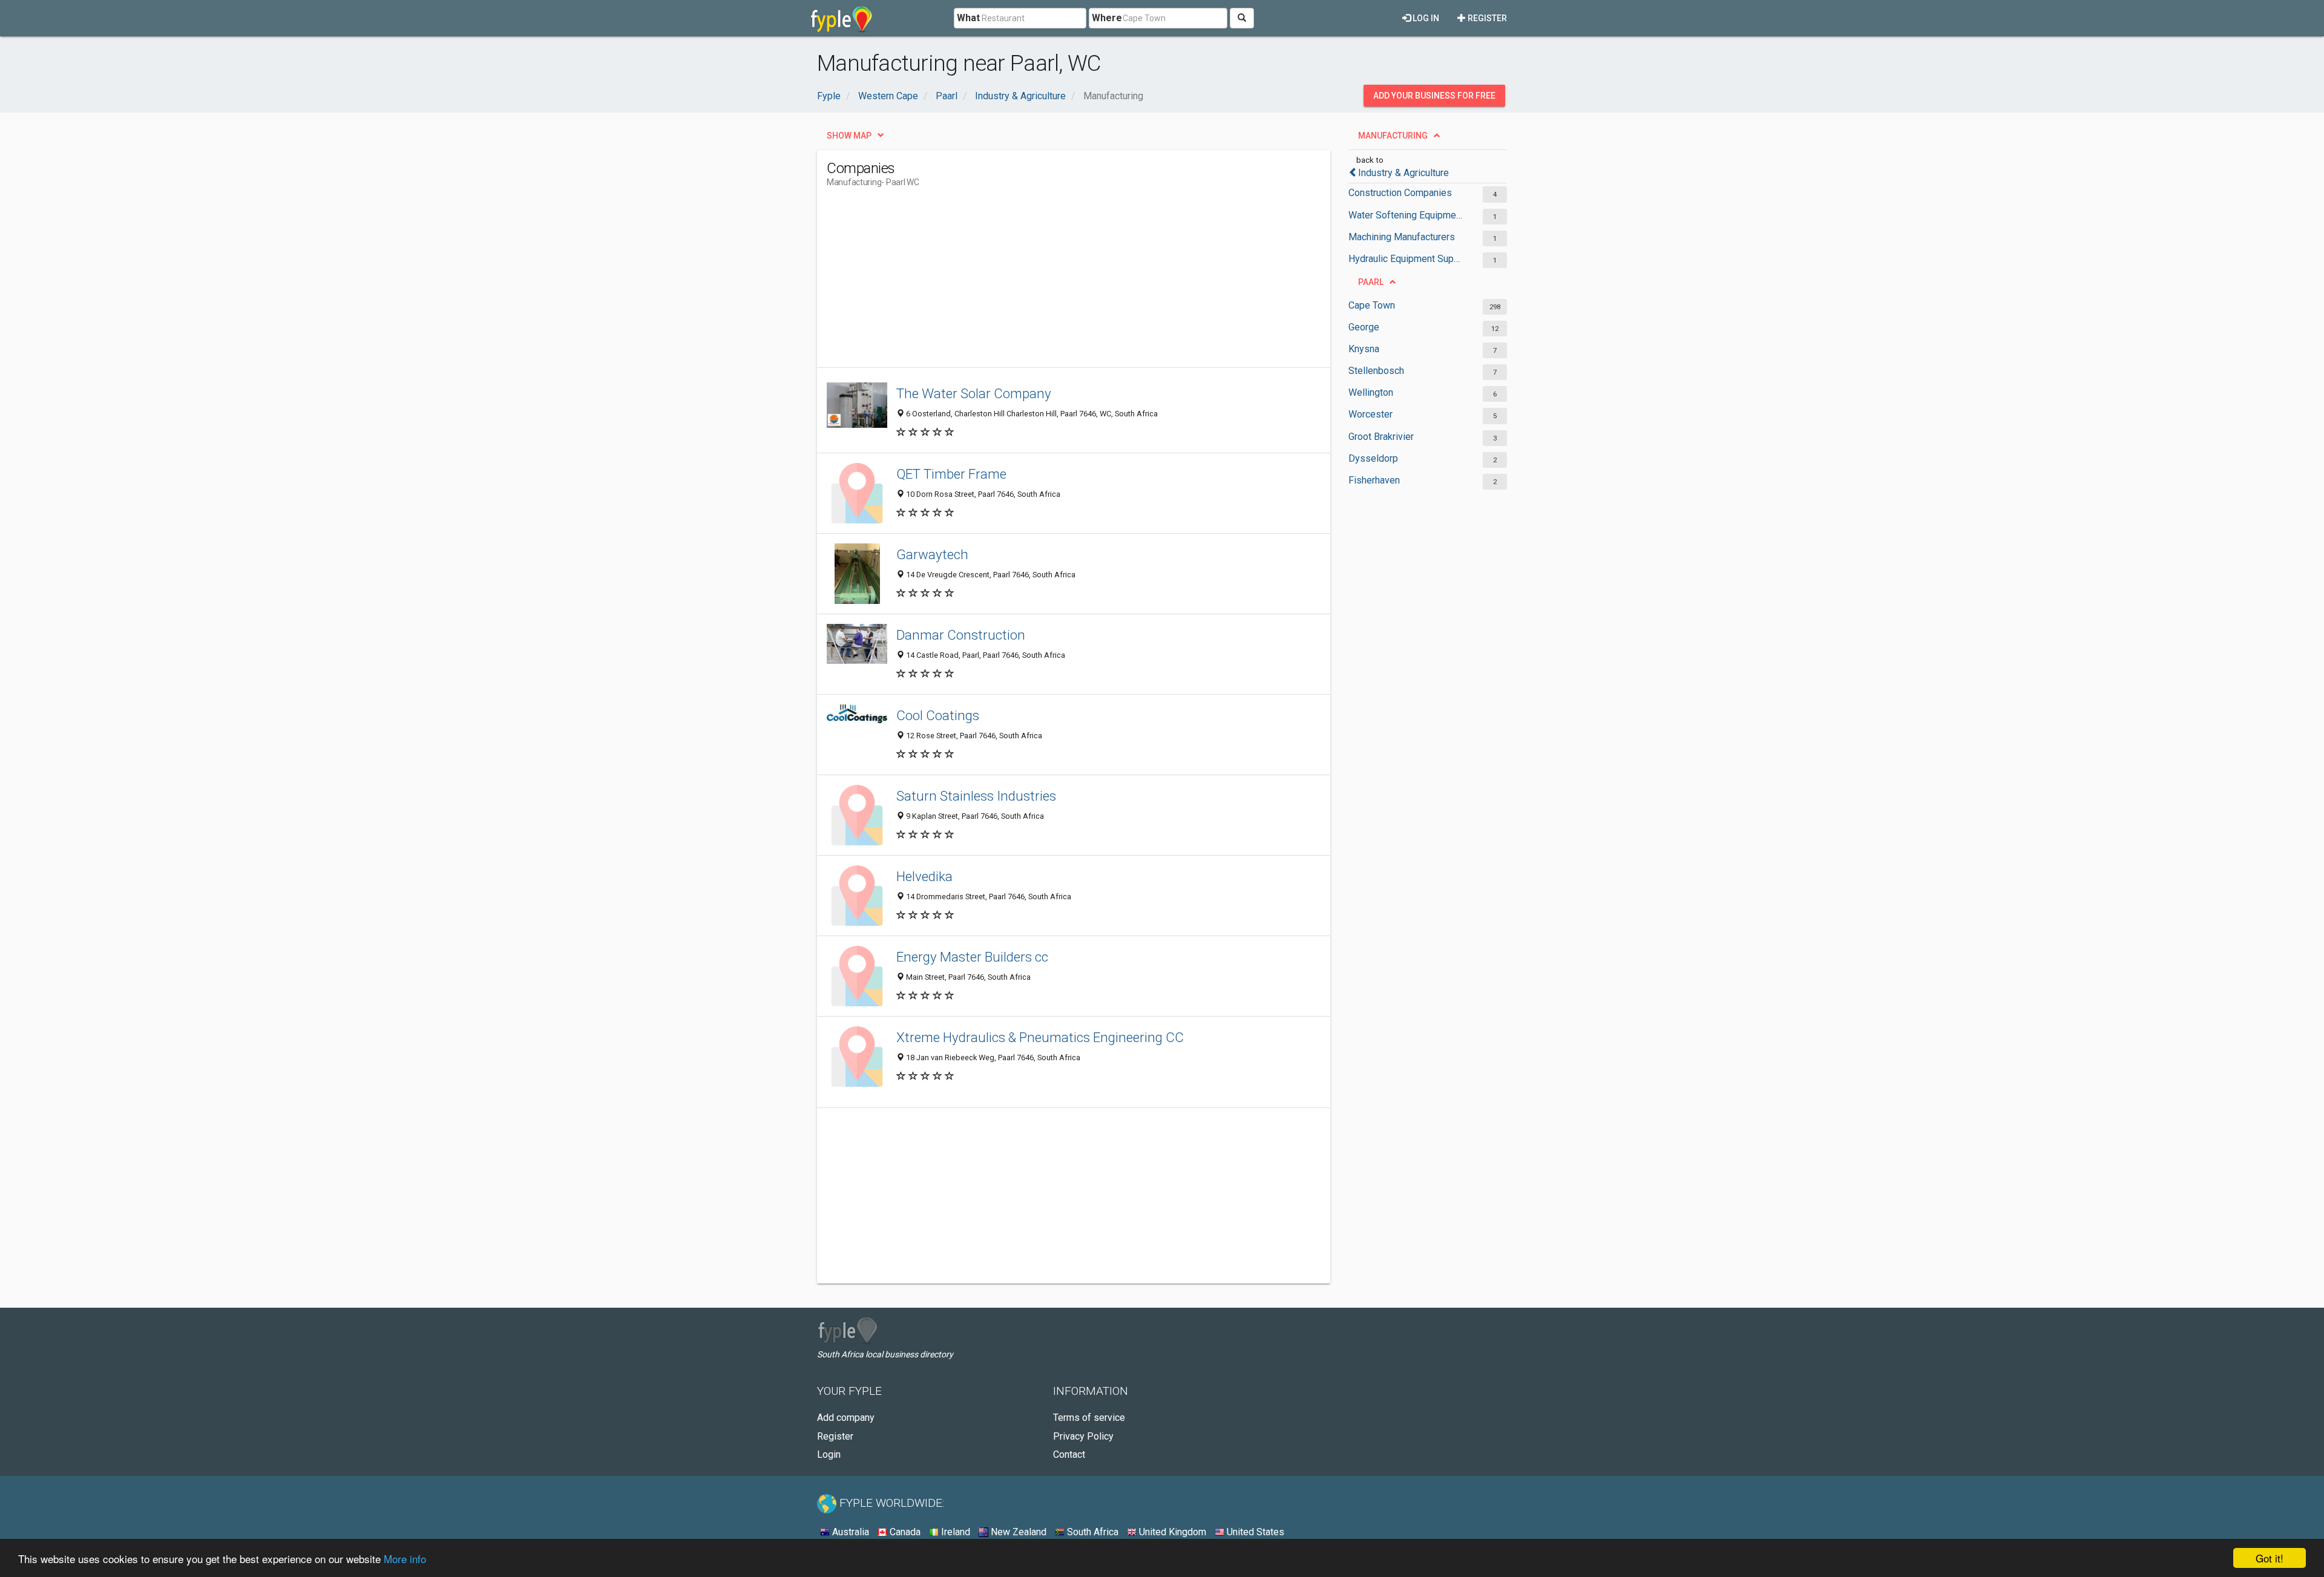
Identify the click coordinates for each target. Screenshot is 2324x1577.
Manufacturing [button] (1393, 136)
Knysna (1364, 349)
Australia (849, 1532)
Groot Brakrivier (1381, 437)
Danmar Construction (961, 635)
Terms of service (1089, 1418)
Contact (1069, 1454)
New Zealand (1017, 1532)
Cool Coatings (938, 715)
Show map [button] (849, 136)
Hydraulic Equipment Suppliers (1406, 259)
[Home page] (842, 18)
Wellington (1371, 392)
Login (829, 1454)
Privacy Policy (1083, 1436)
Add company (846, 1418)
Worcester (1370, 414)
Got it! (2270, 1558)
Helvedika (924, 876)
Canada (904, 1532)
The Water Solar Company (974, 393)
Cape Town (1372, 305)
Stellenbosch (1376, 371)
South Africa (1091, 1532)
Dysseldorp (1373, 458)
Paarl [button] (1371, 282)
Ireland (954, 1532)
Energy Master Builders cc (972, 957)
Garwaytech (932, 554)
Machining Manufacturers (1402, 237)
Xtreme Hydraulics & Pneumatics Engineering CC (1040, 1037)
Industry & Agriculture (1403, 173)
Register (1486, 18)
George (1364, 327)
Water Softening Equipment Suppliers (1406, 215)
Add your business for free (1434, 96)
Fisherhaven (1374, 480)
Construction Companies (1400, 193)
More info (405, 1559)
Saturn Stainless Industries (976, 796)
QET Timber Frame (951, 474)
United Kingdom (1171, 1532)
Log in (1425, 18)
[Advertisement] (1047, 283)
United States (1254, 1532)
